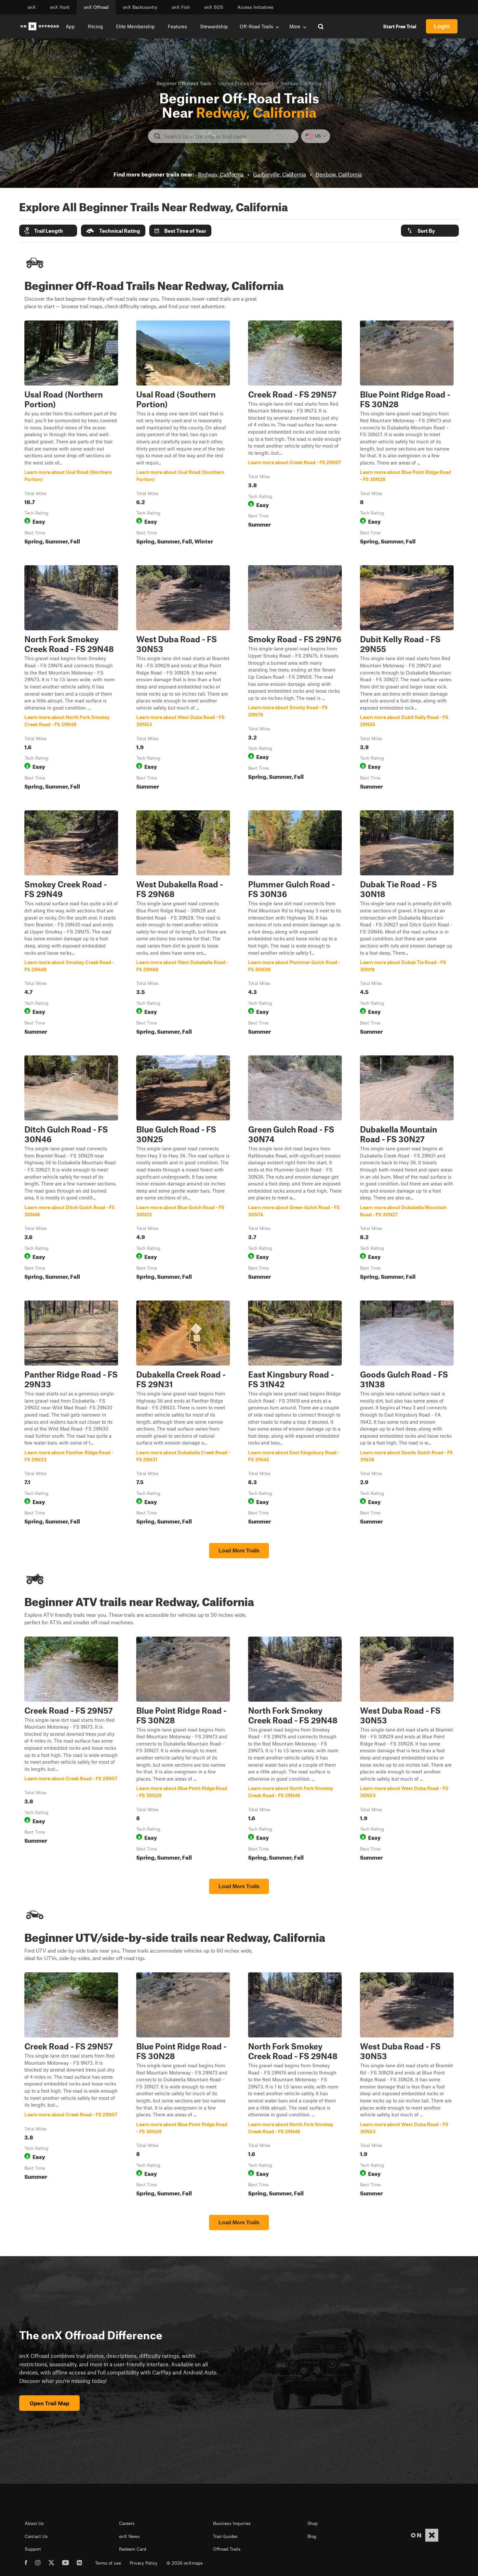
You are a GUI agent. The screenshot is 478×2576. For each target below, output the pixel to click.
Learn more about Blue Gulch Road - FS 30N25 (183, 1169)
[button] (48, 231)
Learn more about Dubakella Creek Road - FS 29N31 (183, 1414)
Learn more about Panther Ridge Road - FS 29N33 (71, 1414)
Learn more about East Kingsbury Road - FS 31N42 (295, 1414)
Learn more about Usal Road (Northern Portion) (71, 434)
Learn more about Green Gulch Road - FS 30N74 (295, 1169)
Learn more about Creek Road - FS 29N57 (295, 434)
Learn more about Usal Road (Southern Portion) (183, 434)
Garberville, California (279, 174)
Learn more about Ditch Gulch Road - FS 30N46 (71, 1169)
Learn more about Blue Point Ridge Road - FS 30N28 (407, 434)
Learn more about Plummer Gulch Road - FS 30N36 (295, 924)
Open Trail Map (49, 2403)
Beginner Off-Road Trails (184, 83)
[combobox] (228, 136)
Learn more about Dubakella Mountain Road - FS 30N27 (407, 1169)
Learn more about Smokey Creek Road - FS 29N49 (71, 924)
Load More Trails (239, 1551)
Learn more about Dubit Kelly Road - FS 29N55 (407, 679)
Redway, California (221, 174)
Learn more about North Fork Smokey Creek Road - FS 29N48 (71, 679)
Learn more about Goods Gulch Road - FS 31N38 (407, 1414)
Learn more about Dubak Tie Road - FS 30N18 (407, 924)
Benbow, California (339, 174)
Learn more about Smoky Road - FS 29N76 (295, 679)
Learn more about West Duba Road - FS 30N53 (183, 679)
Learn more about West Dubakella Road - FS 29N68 (183, 924)
